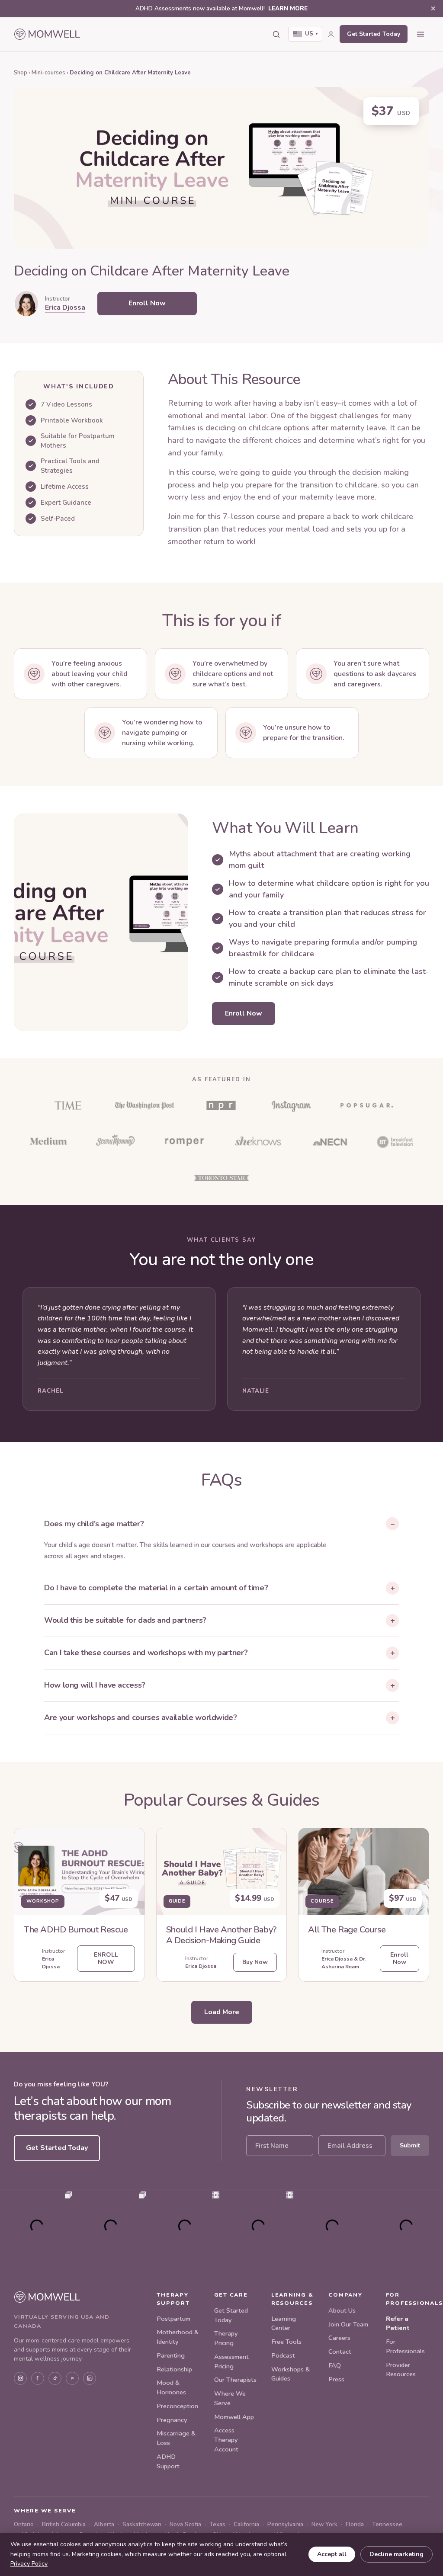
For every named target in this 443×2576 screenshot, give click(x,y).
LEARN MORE (288, 8)
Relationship (174, 2369)
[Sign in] (331, 34)
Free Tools (286, 2342)
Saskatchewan (142, 2524)
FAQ (335, 2365)
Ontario (24, 2524)
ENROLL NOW (106, 1958)
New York (324, 2524)
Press (336, 2379)
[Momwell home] (47, 34)
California (246, 2524)
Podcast (283, 2355)
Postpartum (173, 2319)
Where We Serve (230, 2398)
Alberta (104, 2524)
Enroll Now (147, 303)
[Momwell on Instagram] (20, 2378)
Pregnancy (172, 2420)
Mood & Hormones (171, 2387)
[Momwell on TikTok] (55, 2378)
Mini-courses (48, 73)
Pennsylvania (285, 2524)
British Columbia (64, 2524)
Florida (355, 2524)
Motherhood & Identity (178, 2337)
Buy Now (255, 1962)
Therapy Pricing (226, 2338)
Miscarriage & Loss (176, 2438)
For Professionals (405, 2346)
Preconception (177, 2406)
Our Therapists (235, 2380)
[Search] (276, 34)
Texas (217, 2524)
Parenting (171, 2355)
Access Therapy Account (226, 2440)
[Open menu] (421, 34)
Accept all (332, 2554)
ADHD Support (168, 2461)
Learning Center (284, 2323)
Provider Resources (401, 2370)
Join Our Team (348, 2324)
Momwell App (234, 2417)
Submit (410, 2145)
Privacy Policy (29, 2564)
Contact (340, 2352)
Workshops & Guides (291, 2374)
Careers (339, 2338)
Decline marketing (396, 2554)
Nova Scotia (185, 2524)
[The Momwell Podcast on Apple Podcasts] (72, 2378)
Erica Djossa (65, 308)
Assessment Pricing (231, 2361)
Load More (222, 2012)
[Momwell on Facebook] (38, 2378)
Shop (21, 73)
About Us (342, 2310)
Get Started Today (374, 34)
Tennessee (387, 2524)
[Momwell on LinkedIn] (90, 2378)
